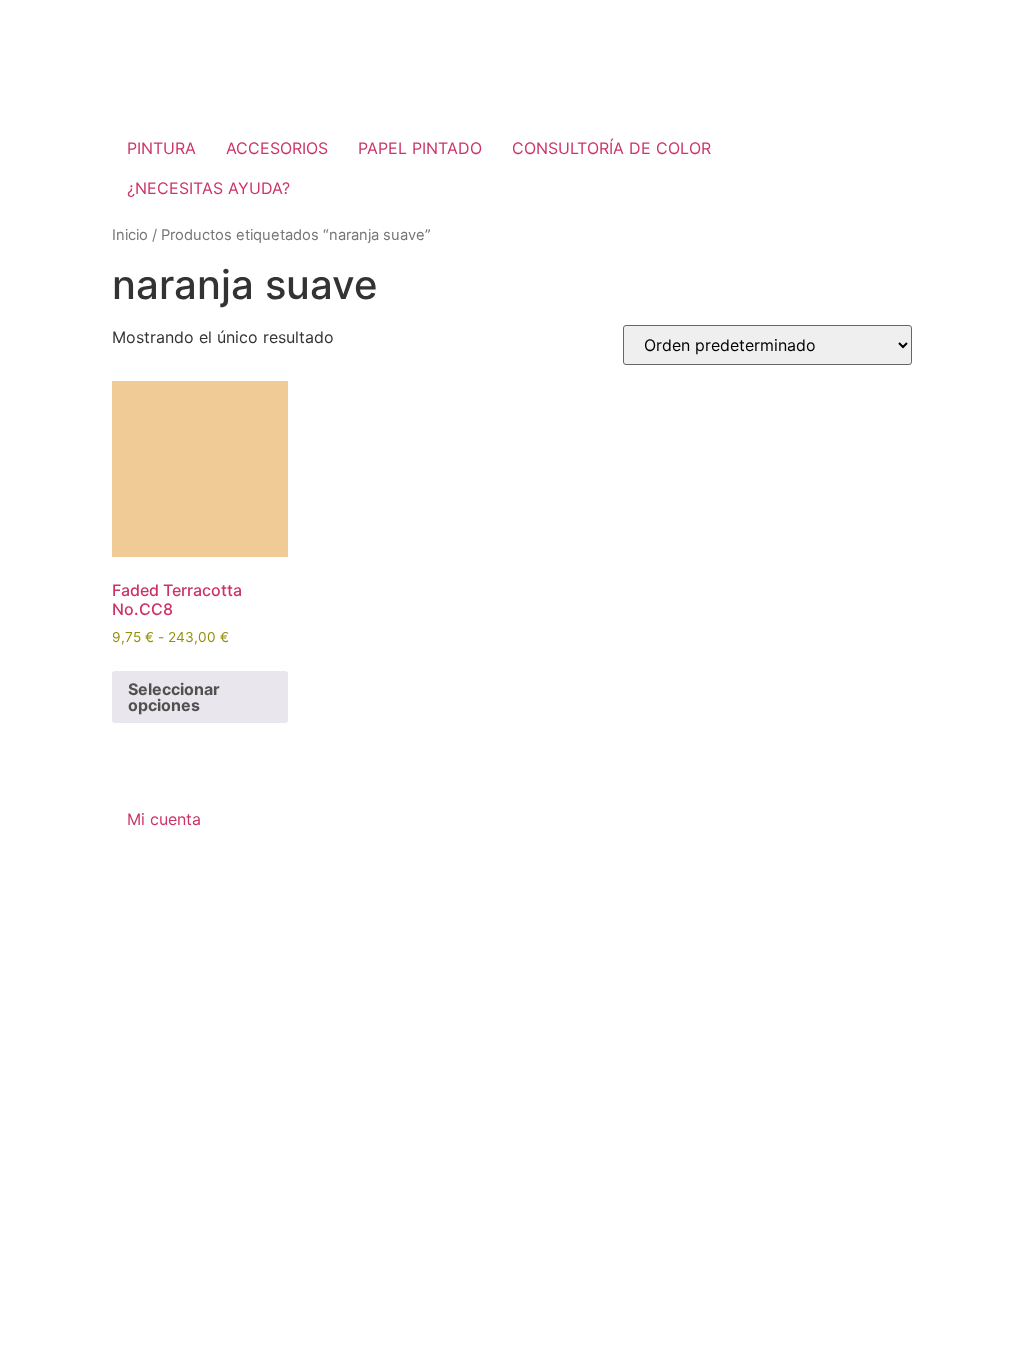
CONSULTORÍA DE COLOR (611, 148)
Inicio (130, 235)
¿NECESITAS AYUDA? (208, 188)
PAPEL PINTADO (420, 148)
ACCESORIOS (277, 148)
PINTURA (161, 148)
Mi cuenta (164, 819)
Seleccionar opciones (174, 697)
